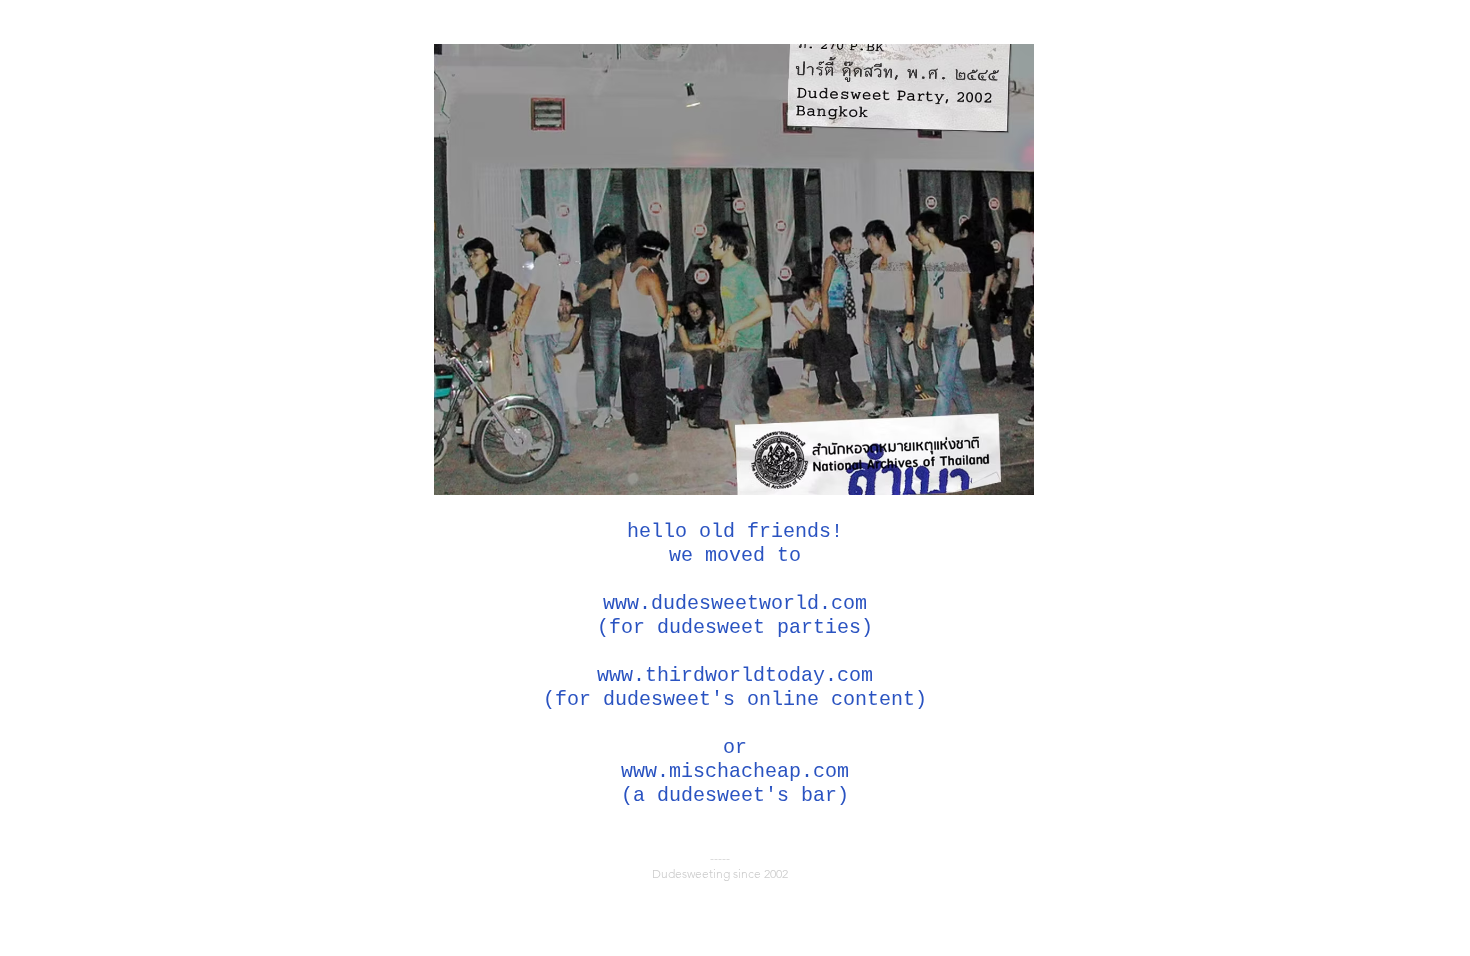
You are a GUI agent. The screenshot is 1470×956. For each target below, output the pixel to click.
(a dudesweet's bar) (735, 795)
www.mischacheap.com (735, 771)
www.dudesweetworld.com (735, 603)
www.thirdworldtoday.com (735, 675)
